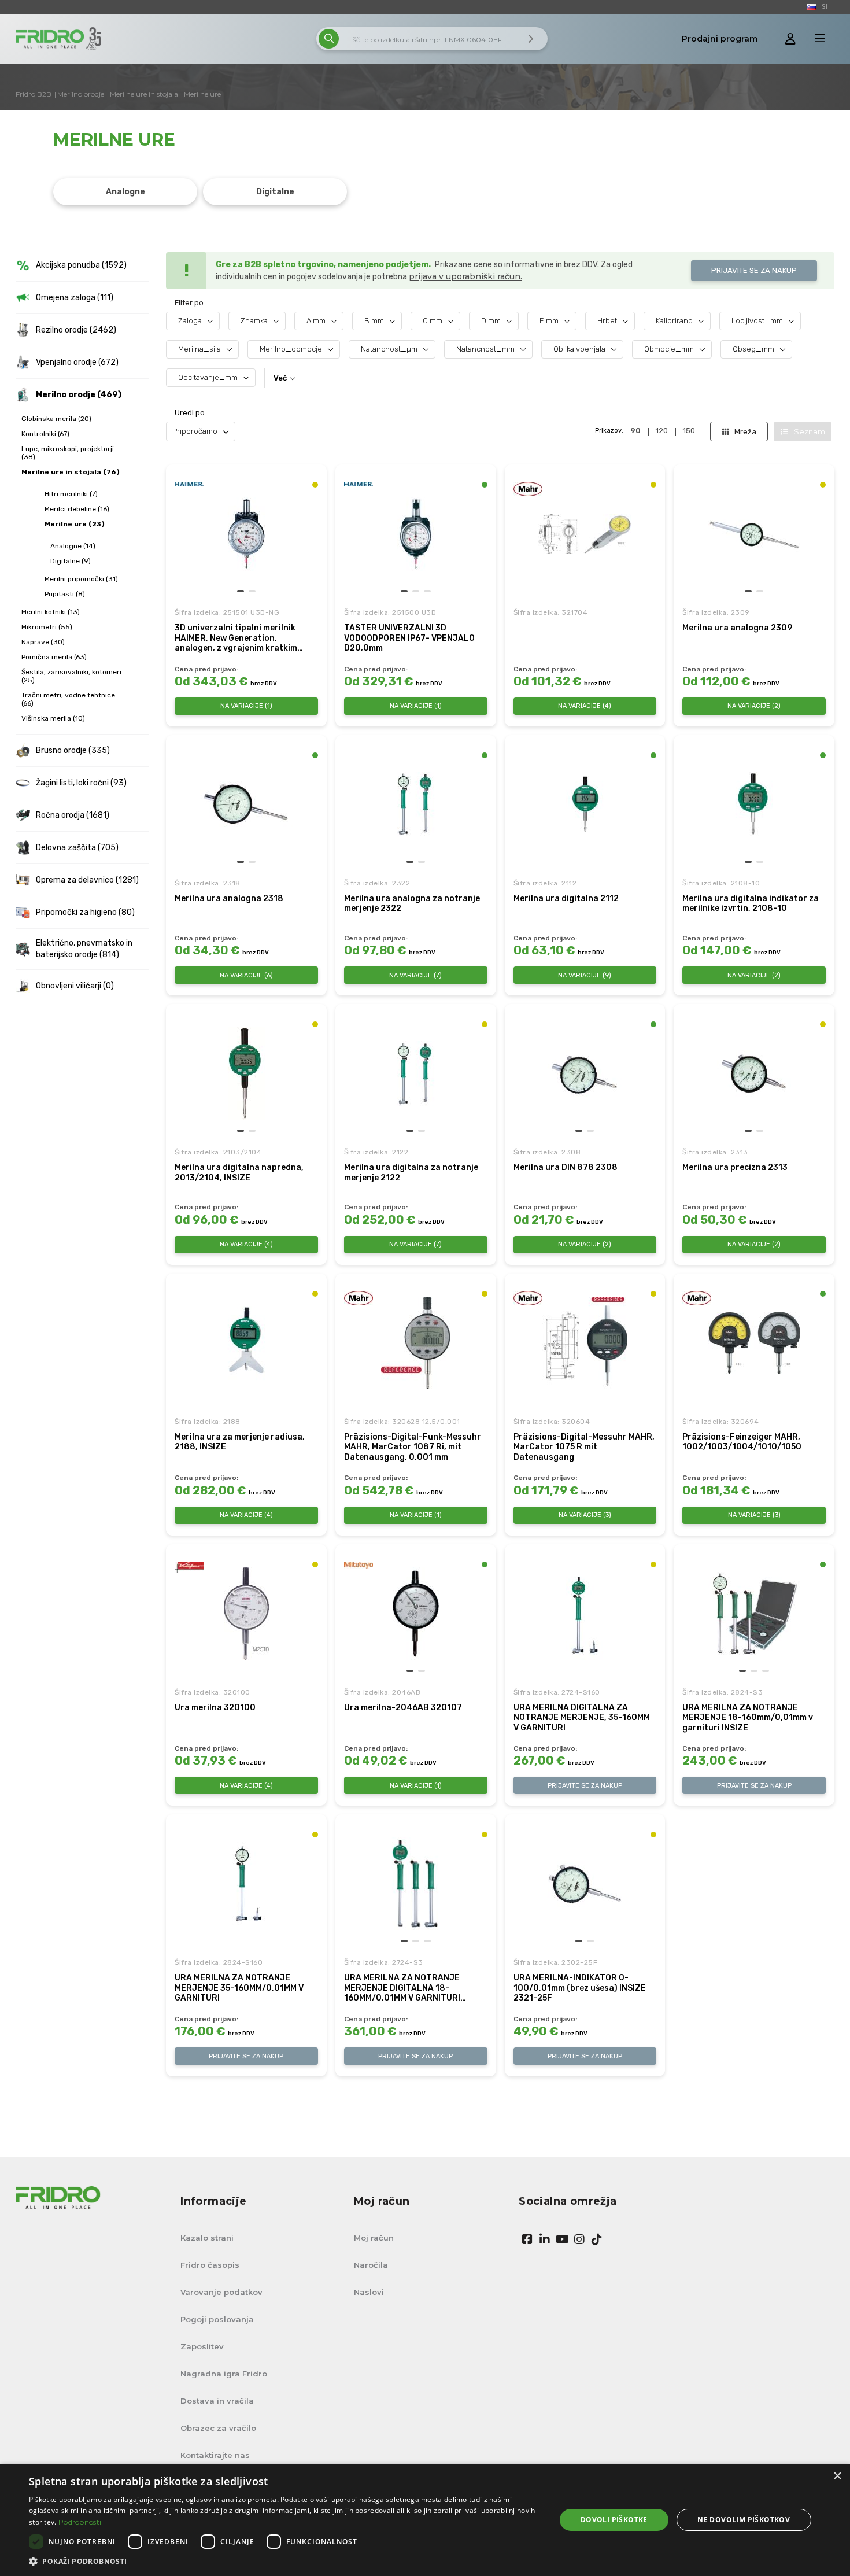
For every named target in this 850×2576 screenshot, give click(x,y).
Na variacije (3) (585, 1515)
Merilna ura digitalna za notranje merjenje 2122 (411, 1173)
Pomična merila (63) (54, 657)
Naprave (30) (43, 642)
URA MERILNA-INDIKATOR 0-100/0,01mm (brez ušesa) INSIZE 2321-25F (580, 1988)
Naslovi (369, 2292)
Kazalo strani (207, 2238)
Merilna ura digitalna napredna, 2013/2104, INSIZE (239, 1173)
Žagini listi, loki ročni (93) (81, 783)
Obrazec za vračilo (218, 2428)
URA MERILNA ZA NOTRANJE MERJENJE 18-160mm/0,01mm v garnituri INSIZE (748, 1718)
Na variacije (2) (754, 706)
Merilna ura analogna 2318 (229, 898)
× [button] (837, 2476)
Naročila (371, 2265)
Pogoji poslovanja (217, 2319)
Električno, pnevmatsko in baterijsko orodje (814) (84, 949)
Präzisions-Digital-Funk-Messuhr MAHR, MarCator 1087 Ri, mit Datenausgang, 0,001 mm (413, 1447)
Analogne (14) (73, 546)
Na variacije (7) (415, 975)
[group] (246, 534)
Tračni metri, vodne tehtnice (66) (68, 699)
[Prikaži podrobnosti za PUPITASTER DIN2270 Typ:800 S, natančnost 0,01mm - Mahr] (585, 534)
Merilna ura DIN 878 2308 (566, 1167)
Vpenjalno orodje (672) (77, 362)
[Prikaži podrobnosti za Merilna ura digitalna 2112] (585, 804)
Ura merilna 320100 (215, 1708)
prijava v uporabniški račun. (465, 276)
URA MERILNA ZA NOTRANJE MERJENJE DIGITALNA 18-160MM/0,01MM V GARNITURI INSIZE (402, 1988)
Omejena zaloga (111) (75, 298)
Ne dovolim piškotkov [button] (744, 2520)
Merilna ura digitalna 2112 (566, 898)
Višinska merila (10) (53, 718)
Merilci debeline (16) (77, 509)
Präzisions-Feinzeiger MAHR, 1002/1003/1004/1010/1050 (742, 1442)
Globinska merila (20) (56, 419)
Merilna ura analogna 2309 (737, 628)
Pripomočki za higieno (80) (85, 912)
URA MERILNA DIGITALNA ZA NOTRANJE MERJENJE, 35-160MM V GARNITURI (582, 1718)
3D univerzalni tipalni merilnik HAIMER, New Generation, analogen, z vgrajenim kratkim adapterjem (236, 638)
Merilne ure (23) (75, 524)
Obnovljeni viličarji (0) (75, 986)
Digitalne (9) (71, 561)
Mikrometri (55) (47, 627)
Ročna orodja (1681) (73, 815)
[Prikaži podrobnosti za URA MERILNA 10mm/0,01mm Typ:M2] (246, 1614)
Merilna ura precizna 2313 (735, 1167)
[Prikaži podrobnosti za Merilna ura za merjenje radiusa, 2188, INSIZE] (246, 1343)
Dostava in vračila (217, 2401)
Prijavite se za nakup (754, 270)
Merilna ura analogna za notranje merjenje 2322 (412, 904)
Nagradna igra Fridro (224, 2374)
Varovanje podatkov (221, 2292)
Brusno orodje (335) (73, 750)
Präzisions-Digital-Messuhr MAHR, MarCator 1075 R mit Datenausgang (584, 1447)
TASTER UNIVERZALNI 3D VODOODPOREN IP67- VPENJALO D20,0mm (409, 638)
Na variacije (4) (585, 706)
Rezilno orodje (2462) (76, 330)
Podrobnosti (80, 2522)
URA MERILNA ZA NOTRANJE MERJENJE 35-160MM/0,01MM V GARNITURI (239, 1988)
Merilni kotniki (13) (51, 612)
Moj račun (374, 2238)
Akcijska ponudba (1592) (81, 265)
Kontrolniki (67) (45, 434)
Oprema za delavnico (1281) (87, 880)
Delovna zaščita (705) (77, 848)
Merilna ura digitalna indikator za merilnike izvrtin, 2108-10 (751, 904)
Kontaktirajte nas (215, 2455)
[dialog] (425, 2520)
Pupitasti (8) (65, 594)
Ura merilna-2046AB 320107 (403, 1708)
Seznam (810, 431)
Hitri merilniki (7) (71, 494)
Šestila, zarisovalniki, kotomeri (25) (71, 676)
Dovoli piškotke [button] (614, 2520)
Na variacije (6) (246, 975)
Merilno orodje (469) (79, 395)
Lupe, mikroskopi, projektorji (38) (68, 453)
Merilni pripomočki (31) (81, 579)
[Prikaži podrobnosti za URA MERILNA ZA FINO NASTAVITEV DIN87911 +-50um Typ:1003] (754, 1343)
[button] (241, 591)
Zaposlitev (202, 2346)
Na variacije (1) (246, 706)
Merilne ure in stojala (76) (71, 472)
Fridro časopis (210, 2265)
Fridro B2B (34, 94)
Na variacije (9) (585, 975)
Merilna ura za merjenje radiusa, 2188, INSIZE (240, 1442)
